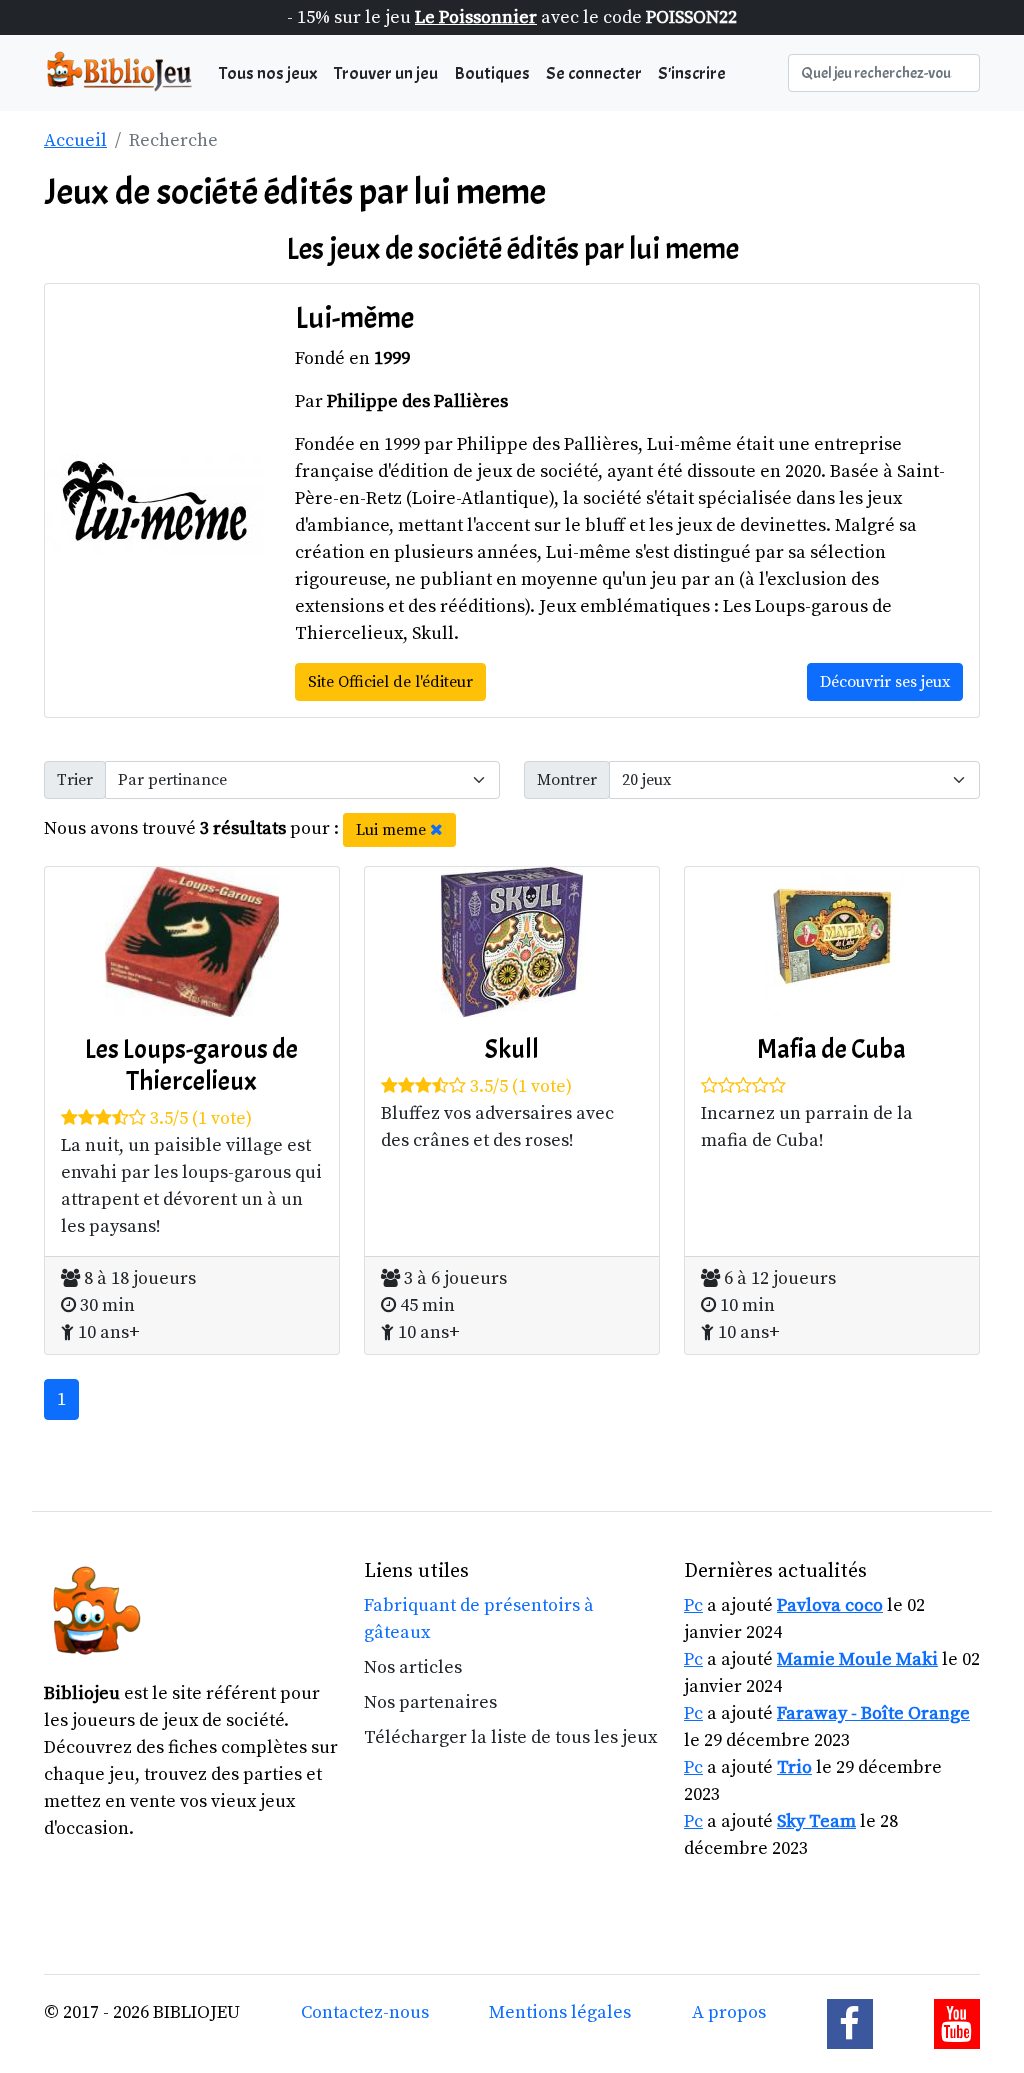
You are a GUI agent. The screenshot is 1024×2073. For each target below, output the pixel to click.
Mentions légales (560, 2012)
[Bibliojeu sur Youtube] (957, 2024)
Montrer (567, 780)
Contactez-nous (365, 2012)
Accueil (75, 140)
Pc (693, 1605)
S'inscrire (692, 73)
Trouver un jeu (386, 73)
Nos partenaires (430, 1702)
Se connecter (594, 73)
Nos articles (413, 1667)
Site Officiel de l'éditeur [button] (390, 682)
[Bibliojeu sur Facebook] (850, 2024)
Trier (75, 780)
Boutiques (492, 73)
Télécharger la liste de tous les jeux (510, 1737)
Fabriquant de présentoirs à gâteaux (479, 1619)
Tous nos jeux (268, 73)
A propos (729, 2012)
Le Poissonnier (476, 17)
